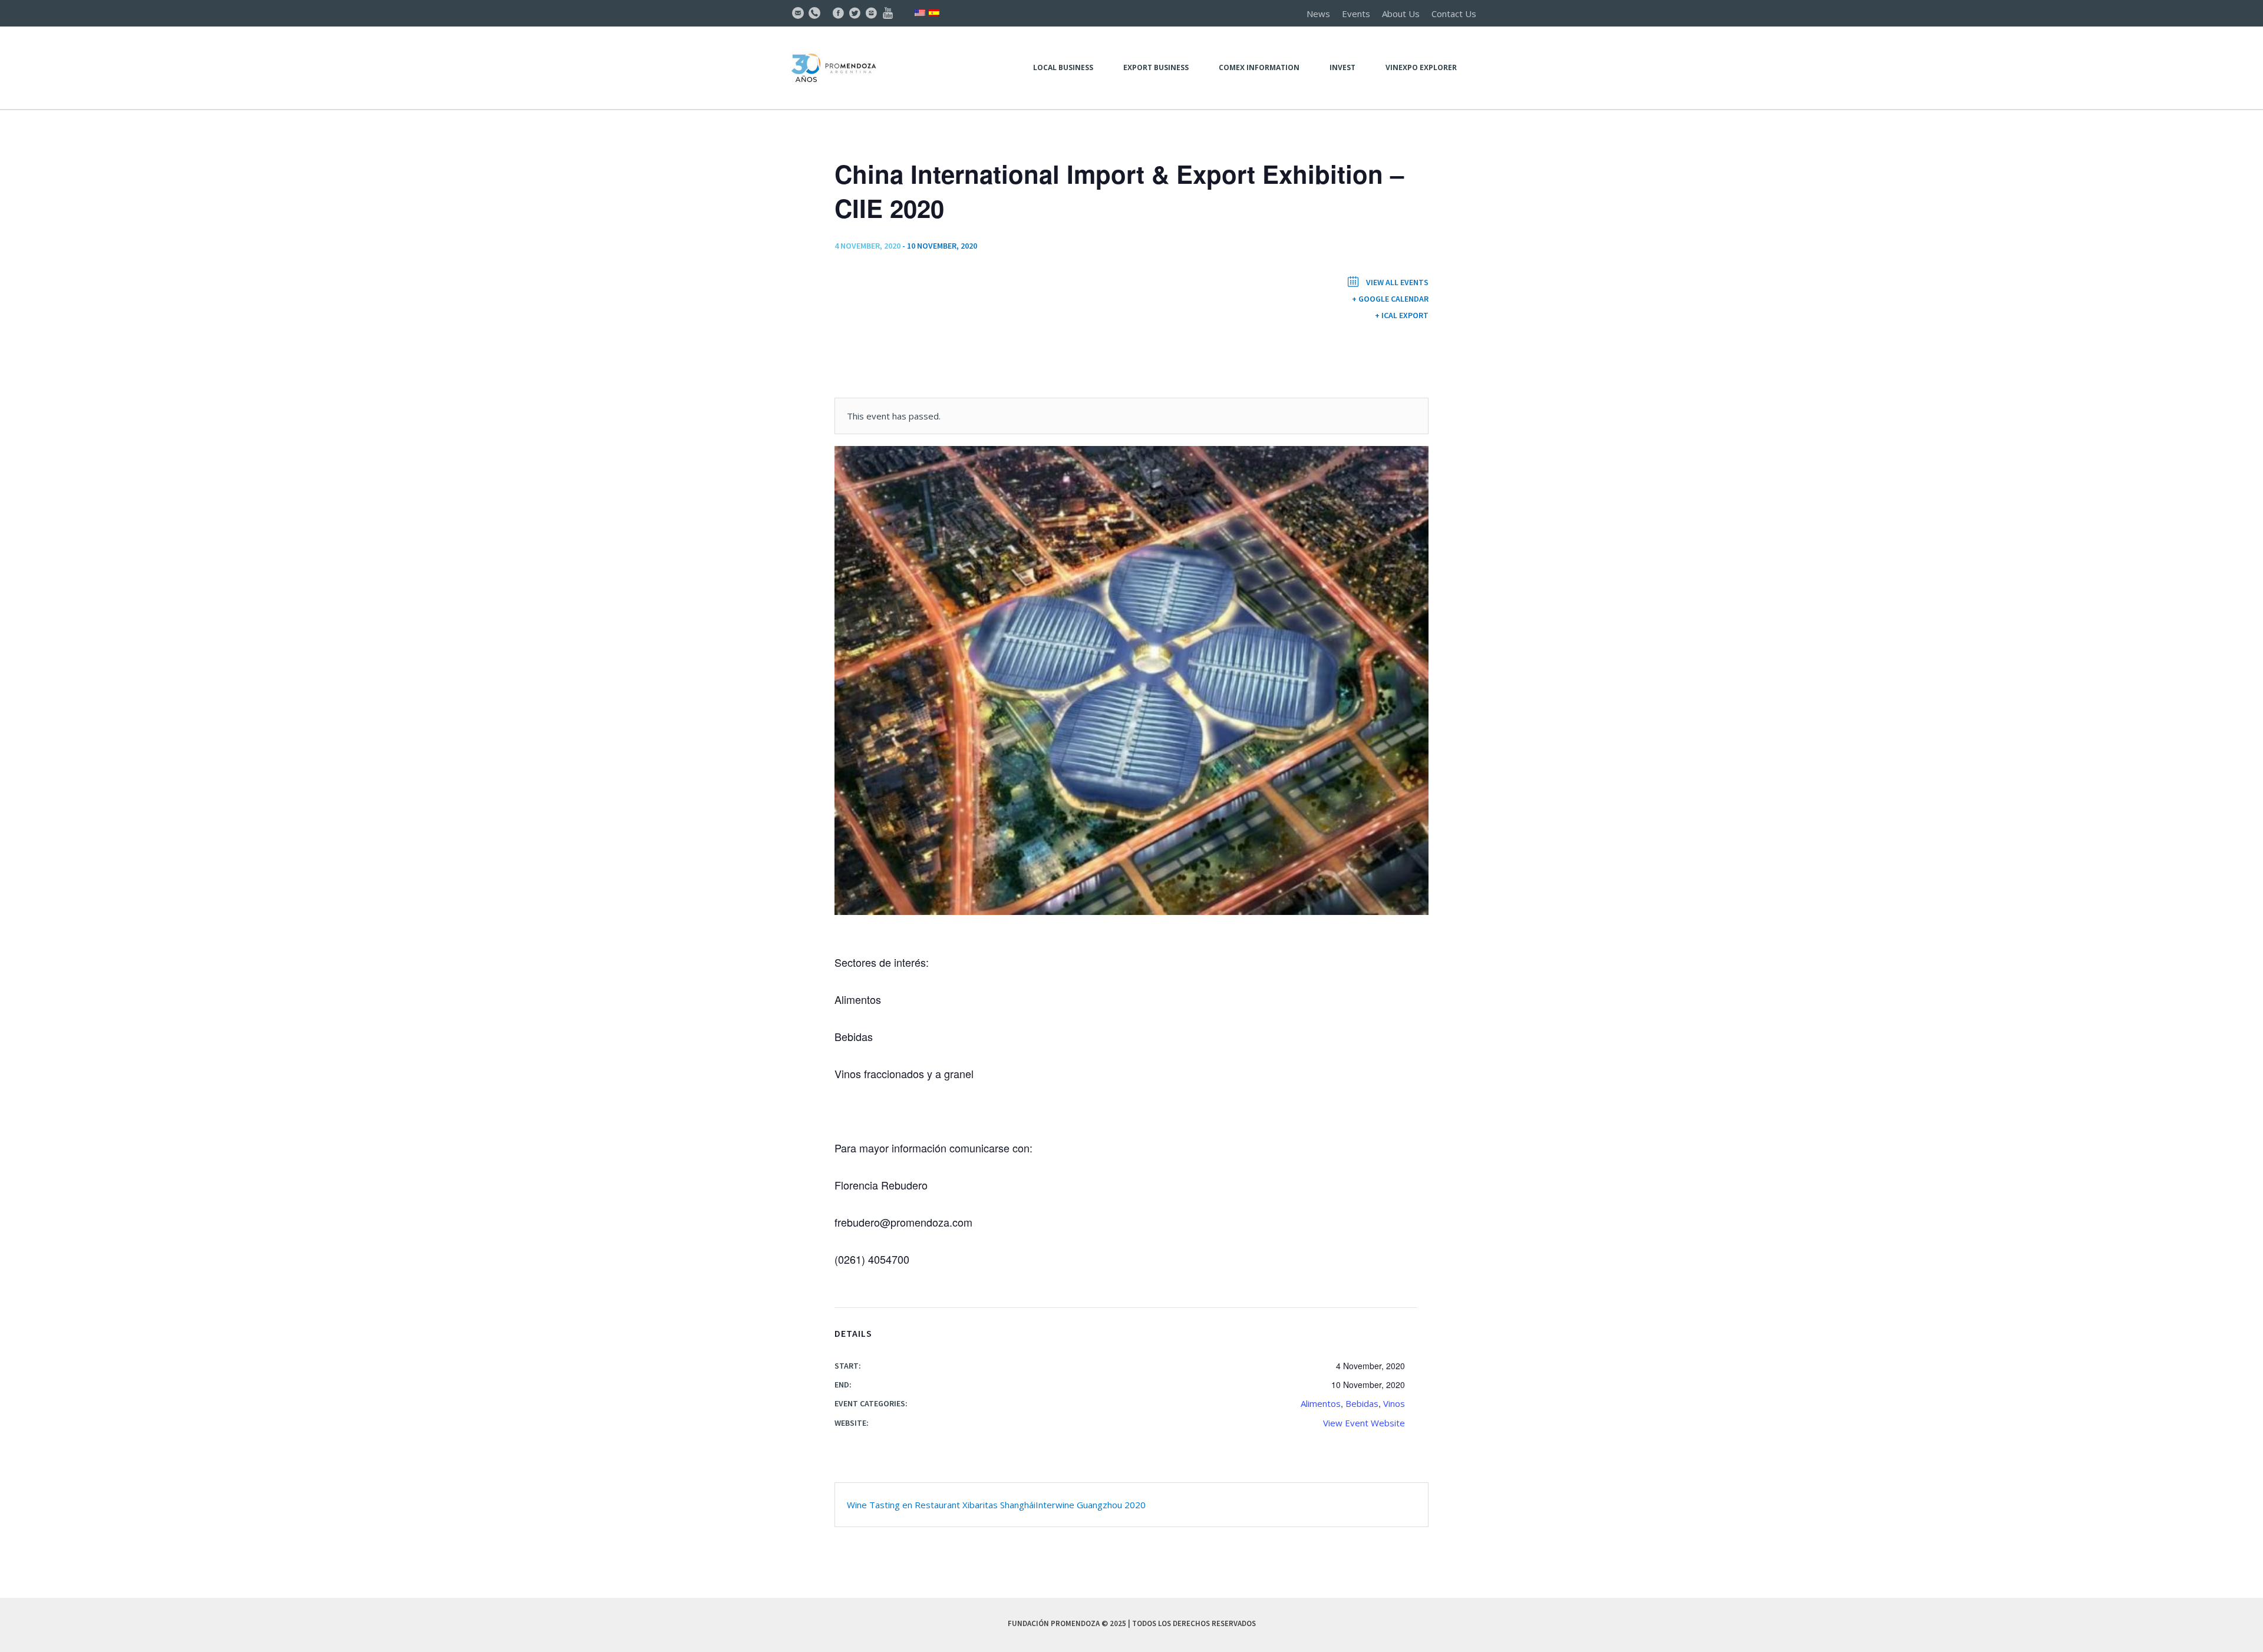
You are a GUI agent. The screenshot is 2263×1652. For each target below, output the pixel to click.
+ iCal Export (1402, 315)
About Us (1401, 14)
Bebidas (1362, 1403)
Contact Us (1454, 14)
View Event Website (1364, 1423)
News (1318, 14)
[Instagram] (871, 13)
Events (1356, 14)
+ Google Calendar (1390, 299)
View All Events (1396, 282)
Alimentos (1321, 1403)
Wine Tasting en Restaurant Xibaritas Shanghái (941, 1505)
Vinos (1394, 1403)
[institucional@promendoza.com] (798, 13)
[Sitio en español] (934, 12)
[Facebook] (838, 13)
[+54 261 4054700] (814, 13)
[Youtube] (888, 13)
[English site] (920, 12)
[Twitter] (855, 13)
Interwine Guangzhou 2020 (1091, 1505)
